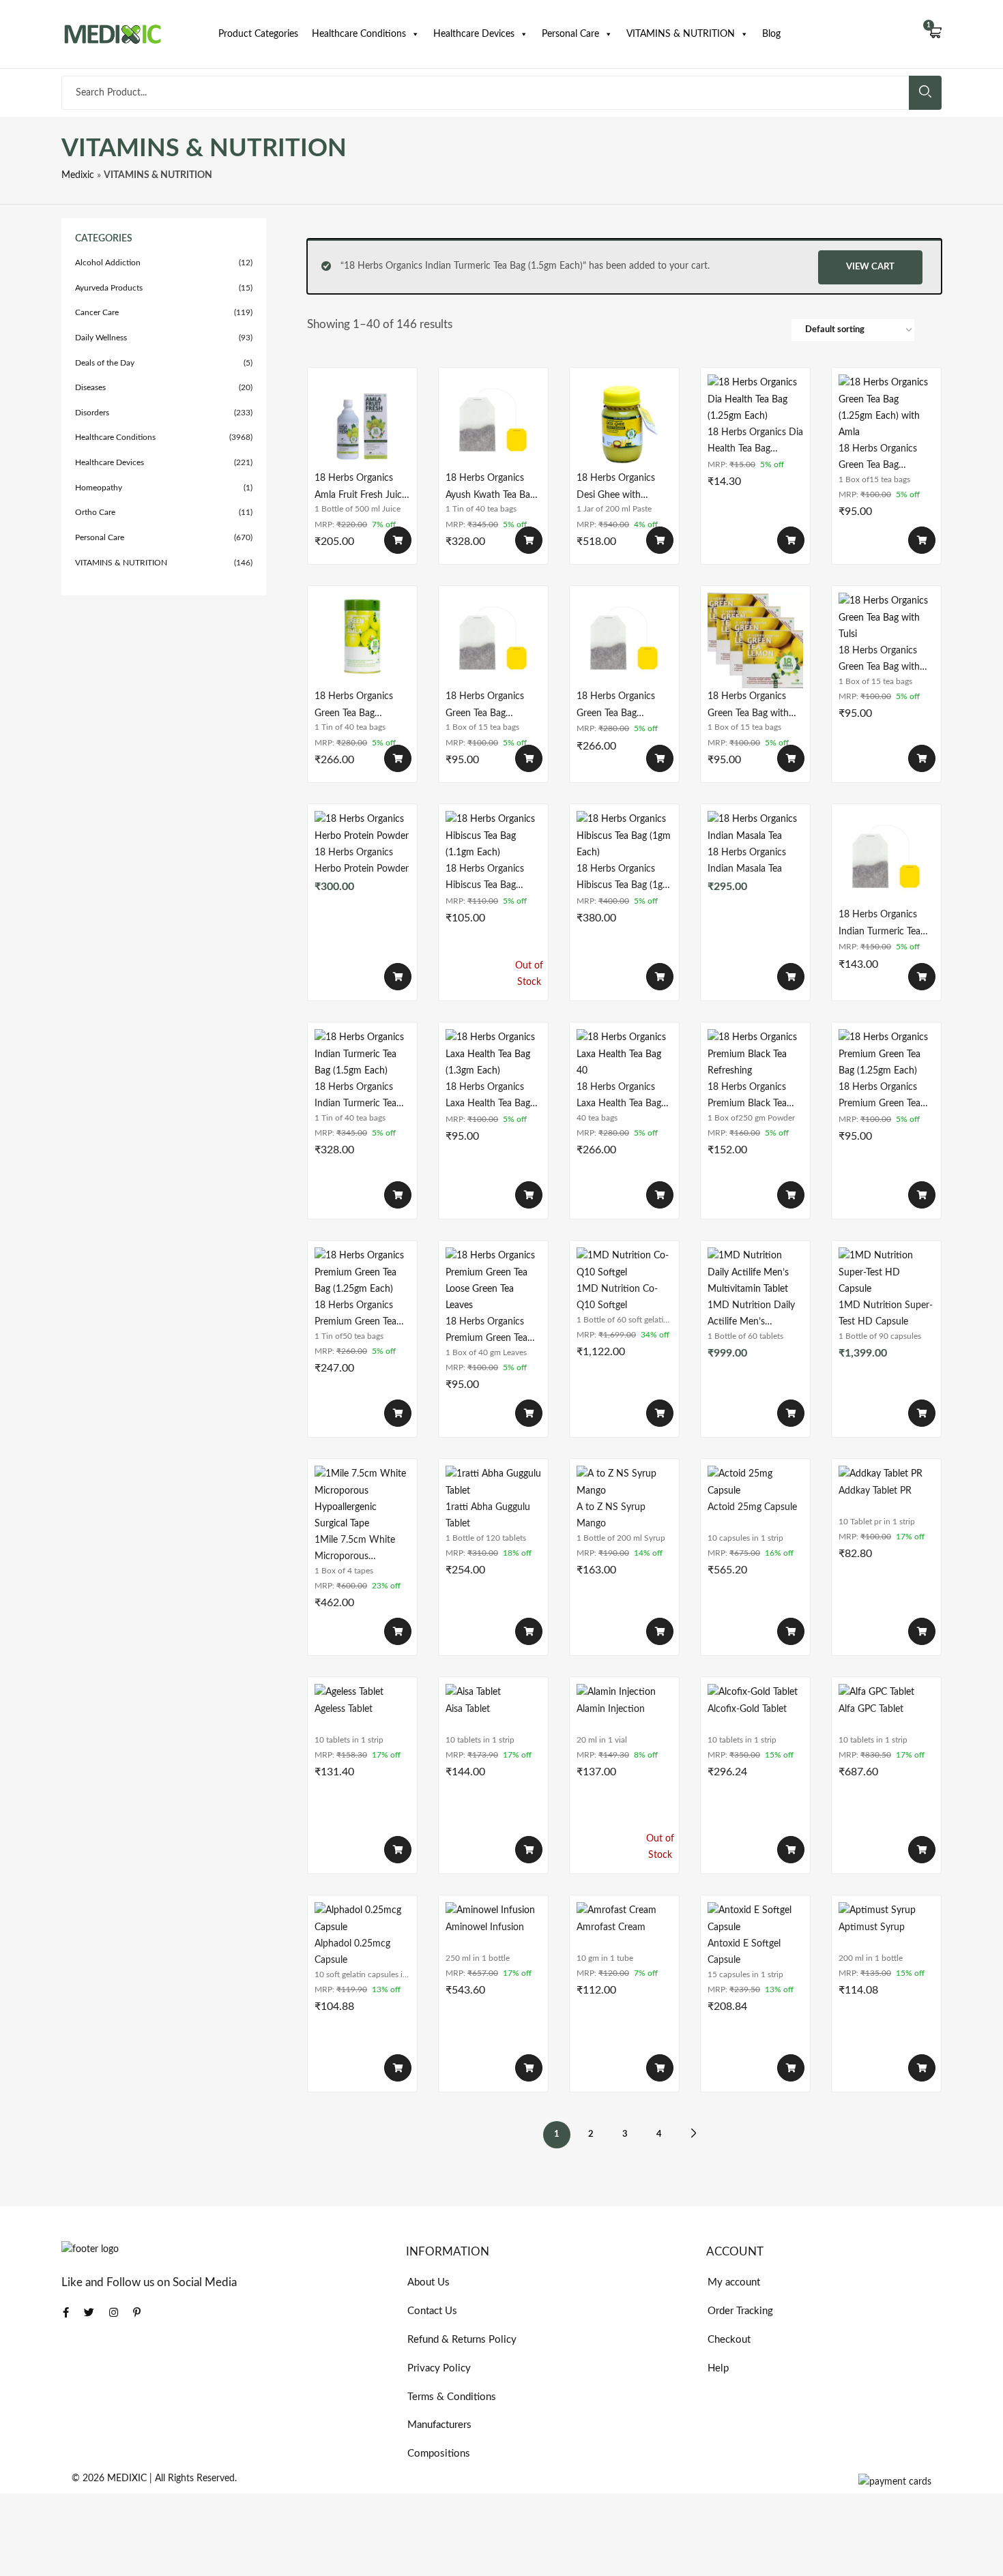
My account (734, 2282)
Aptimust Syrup (872, 1927)
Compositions (439, 2454)
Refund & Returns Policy (462, 2340)
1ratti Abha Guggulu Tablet (488, 1515)
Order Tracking (740, 2311)
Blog (771, 34)
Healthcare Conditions (359, 34)
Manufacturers (439, 2425)
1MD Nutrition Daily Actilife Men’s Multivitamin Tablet (751, 1314)
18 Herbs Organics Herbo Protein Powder (362, 861)
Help (718, 2368)
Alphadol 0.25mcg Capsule (352, 1952)
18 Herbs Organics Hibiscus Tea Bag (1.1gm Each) (485, 877)
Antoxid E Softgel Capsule (744, 1952)
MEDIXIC (127, 2478)
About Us (428, 2282)
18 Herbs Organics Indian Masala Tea (747, 861)
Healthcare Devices (474, 34)
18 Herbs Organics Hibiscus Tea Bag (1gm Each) (624, 877)
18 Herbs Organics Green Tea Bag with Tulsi (879, 659)
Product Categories (258, 34)
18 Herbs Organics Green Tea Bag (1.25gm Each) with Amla (879, 457)
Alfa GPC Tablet (871, 1709)
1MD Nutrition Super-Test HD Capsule (886, 1314)
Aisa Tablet (468, 1709)
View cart (870, 267)
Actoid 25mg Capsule (752, 1507)
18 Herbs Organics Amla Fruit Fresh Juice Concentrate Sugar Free (361, 487)
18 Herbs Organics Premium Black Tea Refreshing (747, 1096)
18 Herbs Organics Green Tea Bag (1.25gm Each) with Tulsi (617, 705)
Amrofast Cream (611, 1927)
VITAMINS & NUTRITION (681, 34)
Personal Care (570, 34)
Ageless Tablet (344, 1709)
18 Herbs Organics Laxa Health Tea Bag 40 (619, 1096)
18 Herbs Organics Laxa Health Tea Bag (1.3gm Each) (488, 1096)
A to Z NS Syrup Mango (611, 1515)
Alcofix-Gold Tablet (747, 1709)
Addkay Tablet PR (875, 1491)
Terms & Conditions (452, 2397)
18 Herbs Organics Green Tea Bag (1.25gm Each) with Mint (486, 705)
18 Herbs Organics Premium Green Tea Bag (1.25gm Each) (880, 1096)
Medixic (78, 175)
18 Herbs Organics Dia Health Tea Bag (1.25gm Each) (755, 441)
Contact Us (432, 2311)
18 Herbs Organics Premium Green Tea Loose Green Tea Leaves (486, 1330)
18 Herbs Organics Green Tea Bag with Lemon (748, 705)
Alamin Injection (611, 1709)
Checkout (729, 2340)
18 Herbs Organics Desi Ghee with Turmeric (616, 487)
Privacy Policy (439, 2368)
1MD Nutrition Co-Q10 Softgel (617, 1297)
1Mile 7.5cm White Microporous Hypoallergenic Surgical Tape (355, 1549)
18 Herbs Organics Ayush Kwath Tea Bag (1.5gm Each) (490, 487)
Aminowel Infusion (485, 1927)
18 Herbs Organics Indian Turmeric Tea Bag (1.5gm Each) (880, 923)
